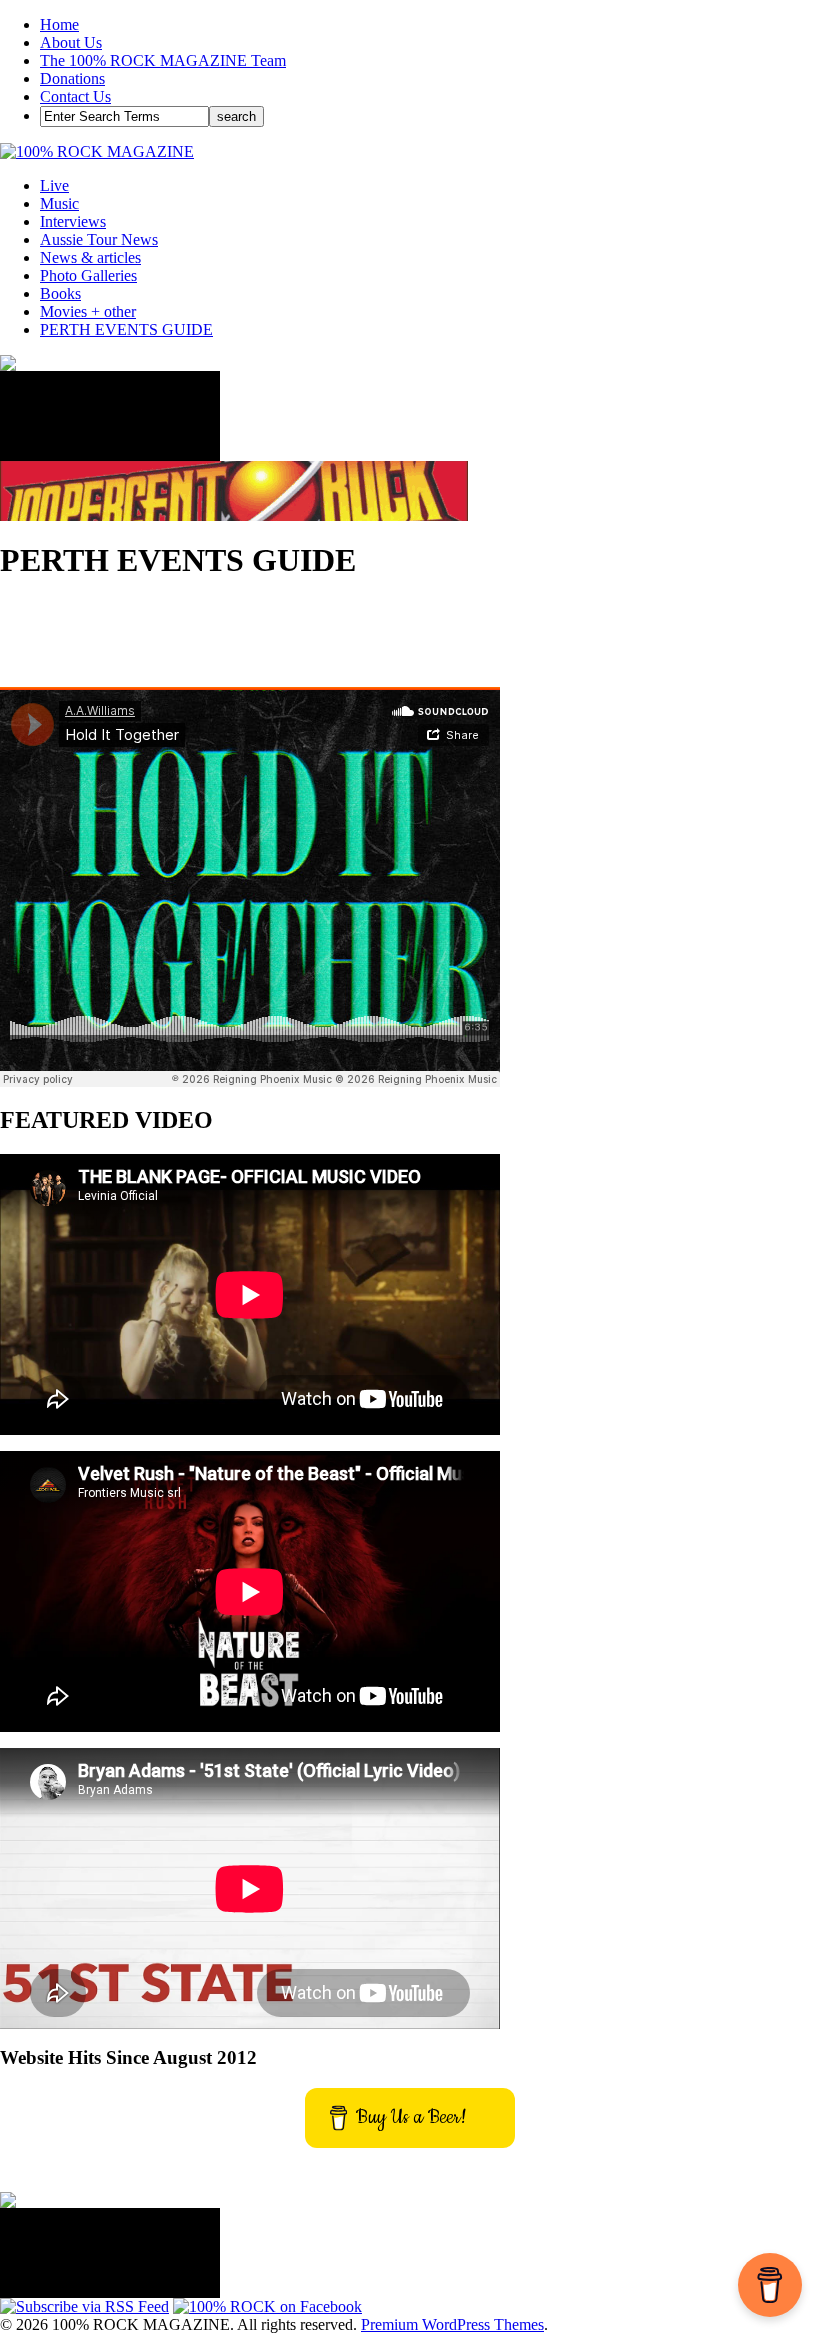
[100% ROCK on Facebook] (267, 2306)
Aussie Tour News (99, 239)
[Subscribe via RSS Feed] (84, 2306)
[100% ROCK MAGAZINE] (97, 151)
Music (59, 203)
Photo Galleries (88, 275)
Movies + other (88, 311)
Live (54, 185)
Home (59, 24)
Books (60, 293)
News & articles (90, 257)
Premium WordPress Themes (452, 2324)
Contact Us (75, 96)
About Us (71, 42)
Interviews (73, 221)
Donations (72, 78)
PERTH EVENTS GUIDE (126, 329)
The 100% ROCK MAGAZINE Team (163, 60)
